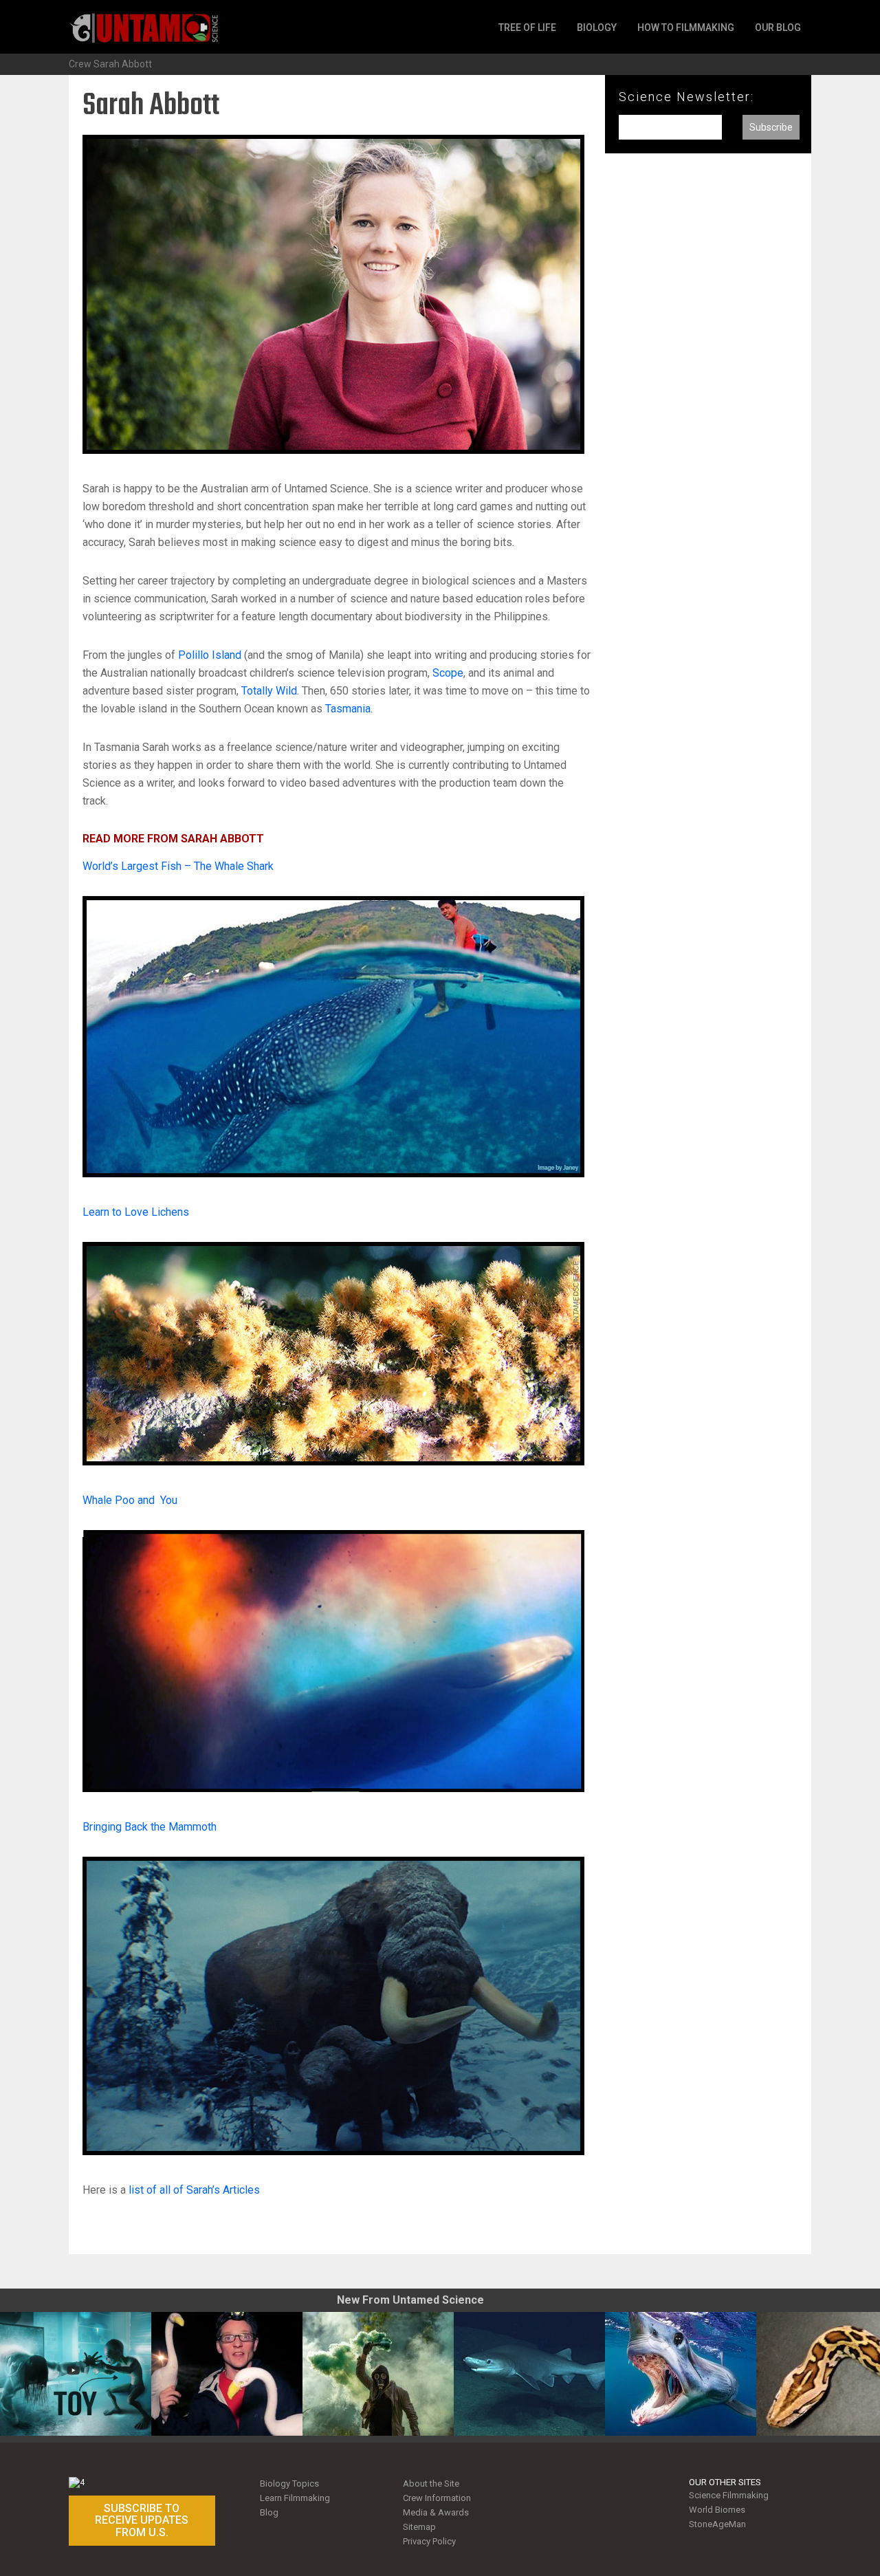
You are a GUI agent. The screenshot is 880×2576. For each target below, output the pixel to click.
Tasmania (348, 709)
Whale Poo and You (130, 1500)
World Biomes (717, 2510)
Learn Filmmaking (295, 2498)
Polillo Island (210, 655)
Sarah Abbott (123, 64)
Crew (80, 64)
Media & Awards (436, 2512)
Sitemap (419, 2527)
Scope (448, 673)
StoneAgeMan (717, 2524)
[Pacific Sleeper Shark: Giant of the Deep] (529, 2374)
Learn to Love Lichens (136, 1212)
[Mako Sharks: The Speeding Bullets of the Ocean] (681, 2374)
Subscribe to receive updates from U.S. (142, 2520)
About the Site (431, 2484)
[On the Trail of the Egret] (227, 2374)
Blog (269, 2512)
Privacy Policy (429, 2541)
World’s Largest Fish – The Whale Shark (178, 866)
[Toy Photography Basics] (76, 2374)
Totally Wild (269, 691)
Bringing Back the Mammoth (150, 1827)
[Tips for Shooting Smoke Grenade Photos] (378, 2374)
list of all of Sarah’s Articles (194, 2190)
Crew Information (437, 2498)
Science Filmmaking (729, 2495)
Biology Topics (289, 2484)
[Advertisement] (708, 391)
